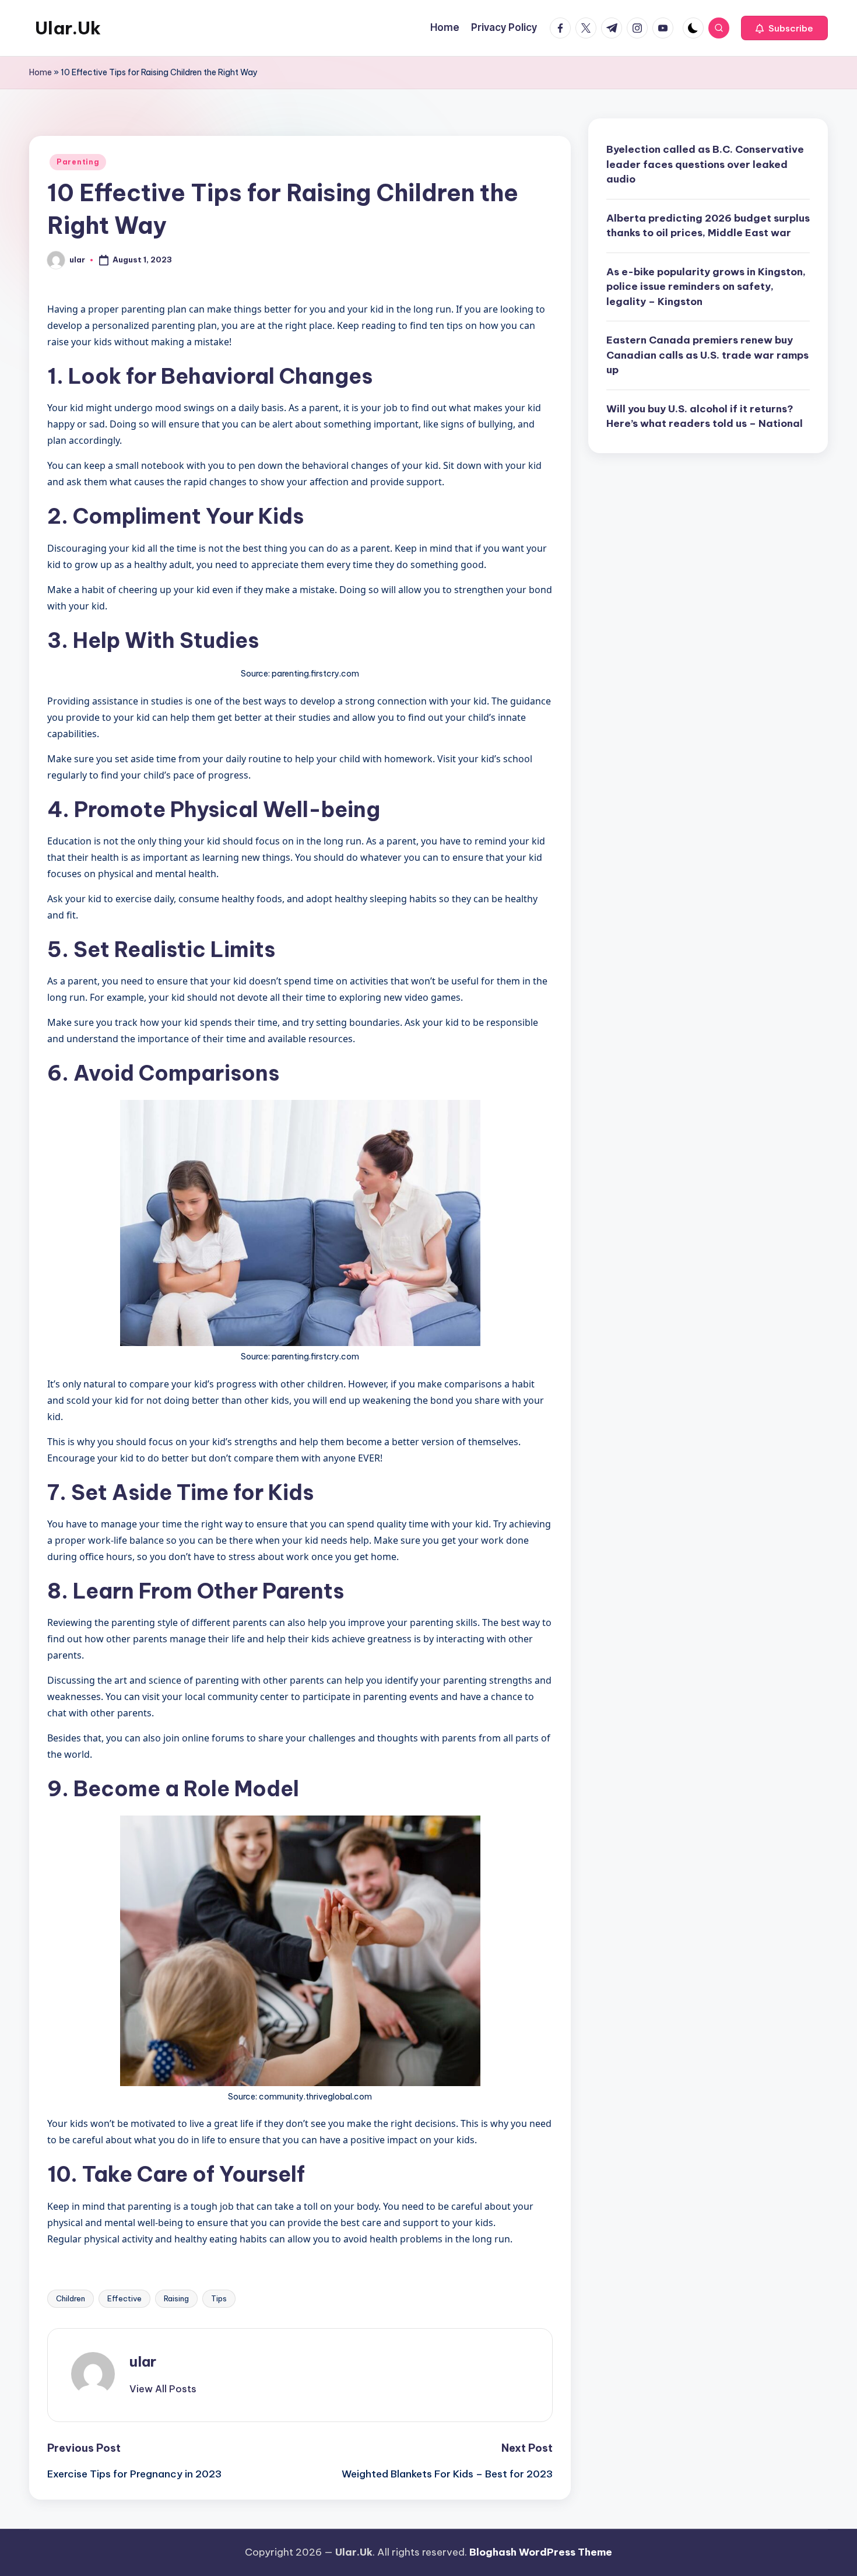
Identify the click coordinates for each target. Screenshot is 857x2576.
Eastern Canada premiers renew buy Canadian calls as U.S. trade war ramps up (707, 355)
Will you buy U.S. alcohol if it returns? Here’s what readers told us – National (705, 416)
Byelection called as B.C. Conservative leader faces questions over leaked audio (705, 164)
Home (41, 72)
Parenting (78, 162)
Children (71, 2298)
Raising (176, 2298)
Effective (124, 2298)
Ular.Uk (68, 28)
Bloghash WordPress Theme (541, 2552)
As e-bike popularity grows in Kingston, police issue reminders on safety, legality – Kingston (706, 286)
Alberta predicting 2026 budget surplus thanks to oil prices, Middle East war (708, 225)
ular (143, 2361)
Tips (219, 2298)
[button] (784, 28)
